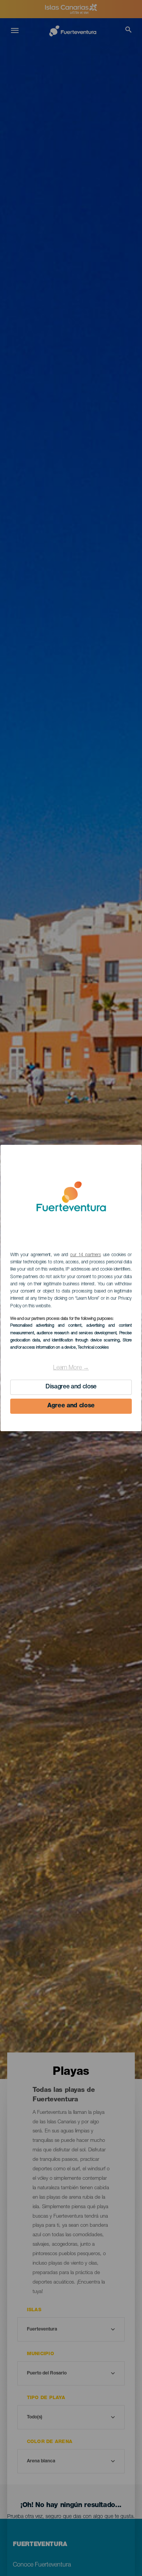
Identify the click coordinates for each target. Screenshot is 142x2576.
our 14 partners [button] (85, 1255)
